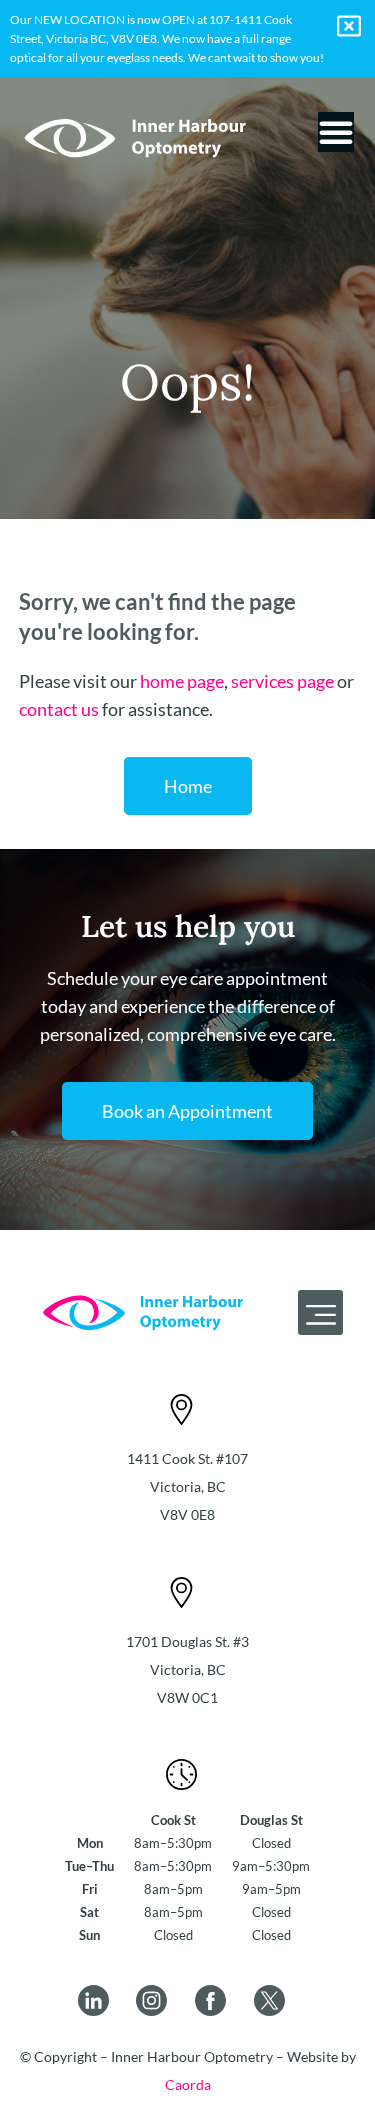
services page (282, 681)
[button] (320, 1312)
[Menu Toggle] (336, 132)
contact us (59, 709)
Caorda (188, 2084)
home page (182, 681)
